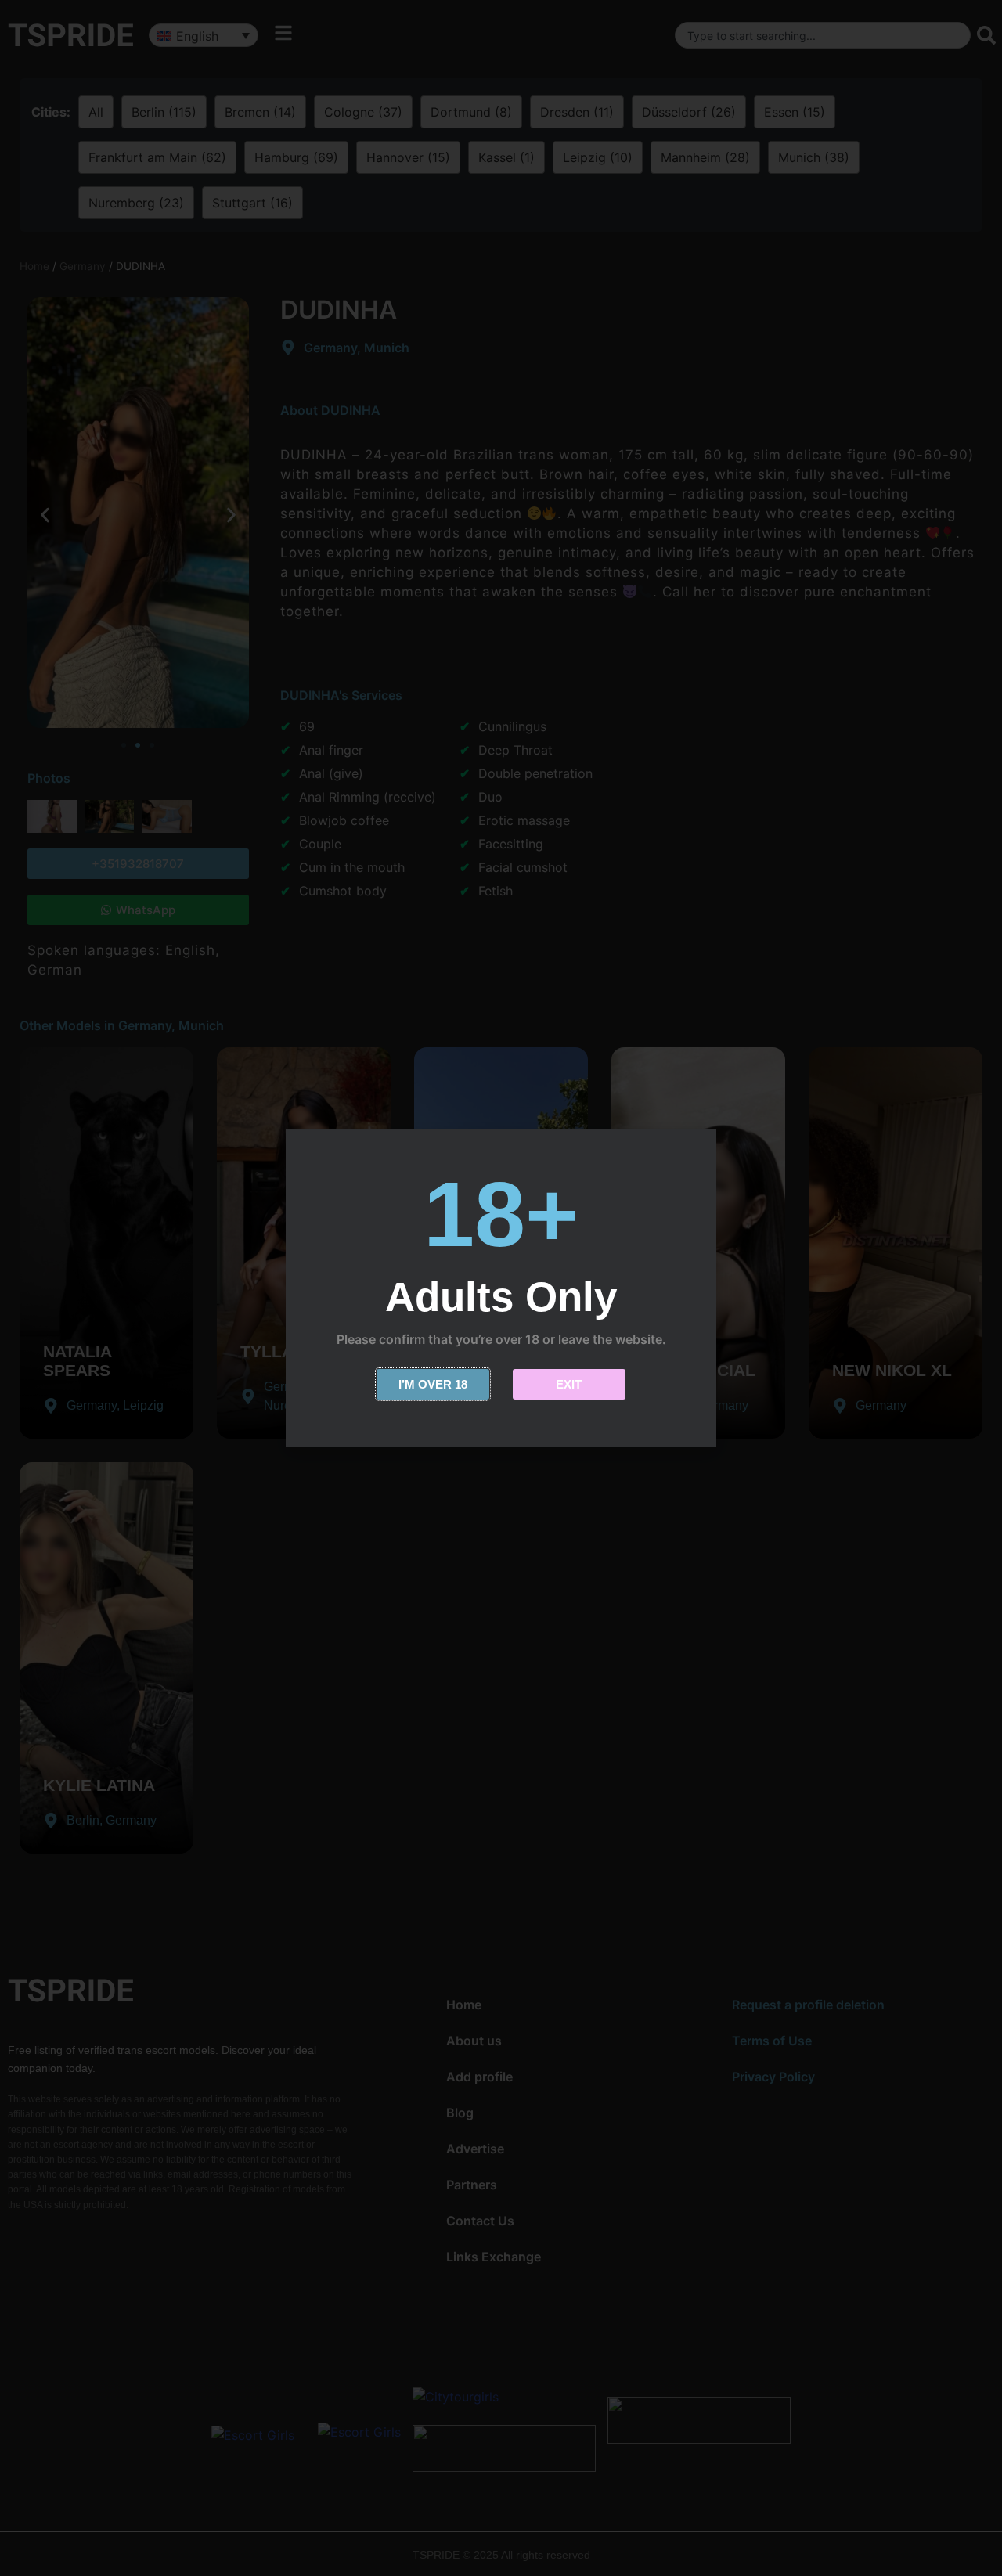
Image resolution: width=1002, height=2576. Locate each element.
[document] (501, 1288)
